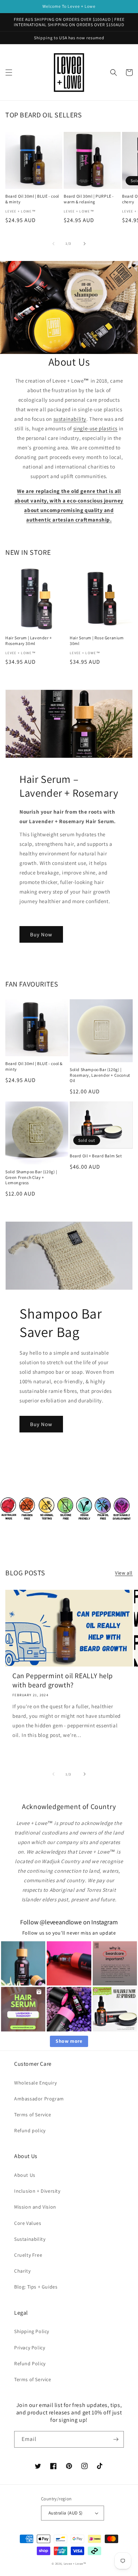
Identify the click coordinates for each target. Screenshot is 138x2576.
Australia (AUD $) (66, 2513)
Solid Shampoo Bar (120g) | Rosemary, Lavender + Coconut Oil (100, 1075)
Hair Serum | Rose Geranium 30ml (97, 641)
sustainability (70, 419)
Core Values (28, 2223)
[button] (9, 72)
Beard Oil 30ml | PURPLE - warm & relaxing (89, 199)
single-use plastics (95, 428)
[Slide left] (53, 244)
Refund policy (30, 2130)
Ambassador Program (39, 2099)
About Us (25, 2175)
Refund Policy (30, 2363)
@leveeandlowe (61, 1922)
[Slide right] (85, 244)
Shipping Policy (32, 2331)
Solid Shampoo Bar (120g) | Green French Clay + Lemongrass (31, 1177)
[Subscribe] (116, 2439)
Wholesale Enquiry (35, 2083)
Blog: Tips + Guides (36, 2287)
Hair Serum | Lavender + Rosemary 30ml (29, 641)
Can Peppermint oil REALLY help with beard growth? (63, 1680)
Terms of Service (33, 2115)
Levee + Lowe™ (75, 2563)
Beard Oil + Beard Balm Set (96, 1156)
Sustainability (30, 2239)
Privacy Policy (30, 2348)
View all (124, 1573)
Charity (22, 2271)
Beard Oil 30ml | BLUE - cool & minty (32, 199)
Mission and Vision (35, 2207)
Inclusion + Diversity (37, 2191)
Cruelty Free (28, 2255)
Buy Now (41, 934)
